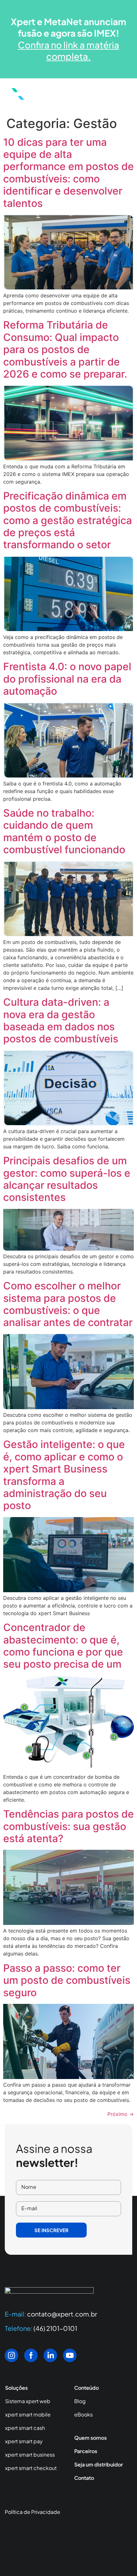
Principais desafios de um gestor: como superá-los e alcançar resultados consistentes (67, 1179)
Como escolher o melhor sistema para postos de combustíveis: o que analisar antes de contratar (68, 1304)
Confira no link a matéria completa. (68, 50)
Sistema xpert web (28, 2401)
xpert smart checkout (31, 2468)
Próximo (121, 2114)
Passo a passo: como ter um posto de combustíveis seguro (67, 1980)
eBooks (83, 2414)
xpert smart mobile (28, 2414)
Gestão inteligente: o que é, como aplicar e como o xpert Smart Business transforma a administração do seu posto (64, 1475)
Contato (84, 2478)
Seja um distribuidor (99, 2464)
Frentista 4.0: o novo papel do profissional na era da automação (67, 679)
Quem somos (90, 2438)
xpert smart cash (25, 2428)
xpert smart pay (24, 2441)
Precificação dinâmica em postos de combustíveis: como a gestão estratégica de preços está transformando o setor (68, 520)
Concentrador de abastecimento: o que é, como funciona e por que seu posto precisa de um (63, 1646)
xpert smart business (30, 2455)
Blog (80, 2401)
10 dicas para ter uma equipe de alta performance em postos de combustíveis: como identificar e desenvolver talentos (68, 173)
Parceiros (86, 2451)
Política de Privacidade (32, 2512)
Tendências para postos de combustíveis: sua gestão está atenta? (68, 1826)
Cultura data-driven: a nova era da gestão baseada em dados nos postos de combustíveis (61, 1020)
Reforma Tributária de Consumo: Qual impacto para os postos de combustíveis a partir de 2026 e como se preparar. (65, 349)
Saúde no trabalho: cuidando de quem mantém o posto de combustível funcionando (64, 831)
